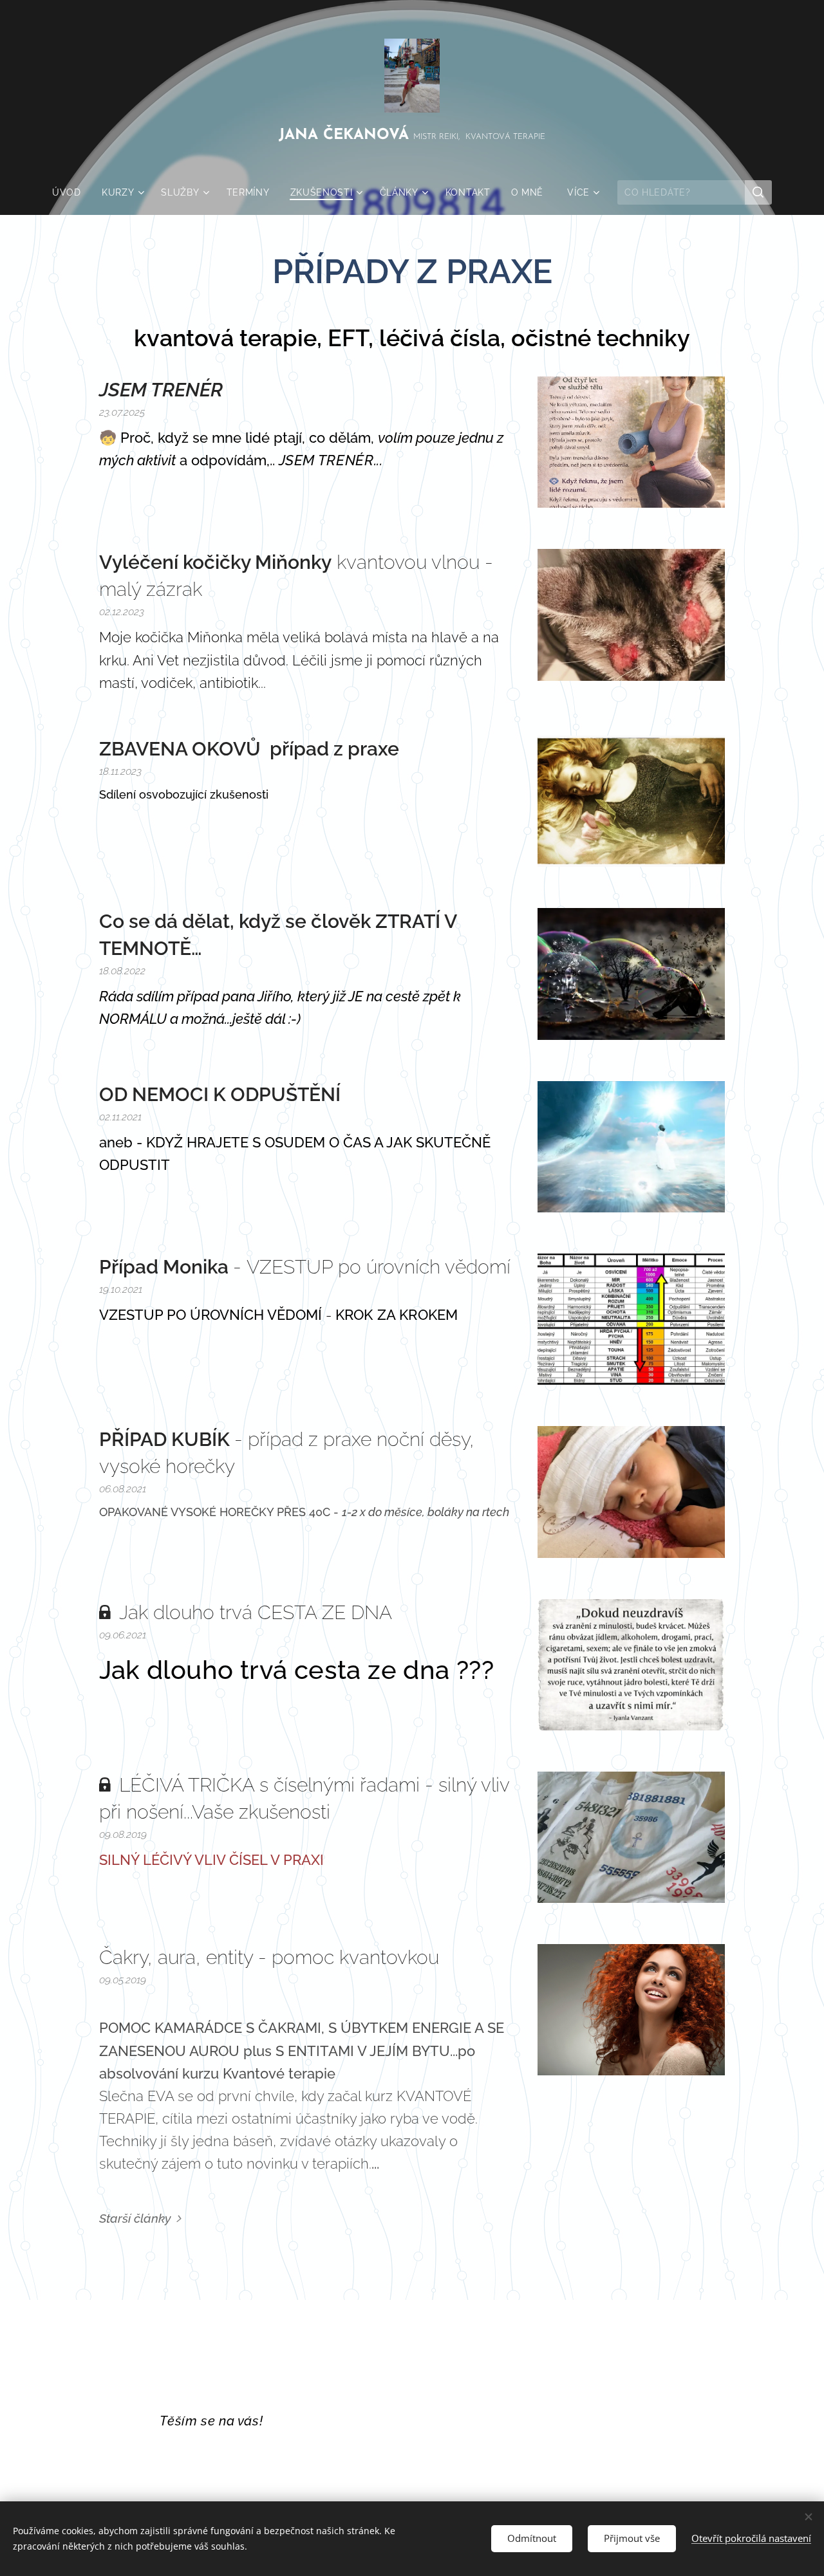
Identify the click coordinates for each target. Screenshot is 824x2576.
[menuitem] (72, 192)
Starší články (135, 2218)
